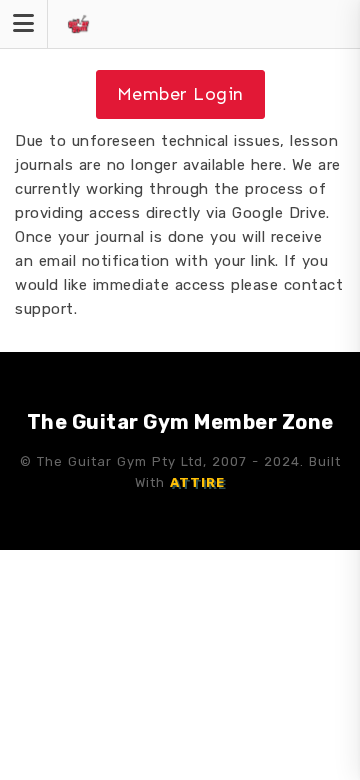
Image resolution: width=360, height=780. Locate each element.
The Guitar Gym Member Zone (180, 422)
